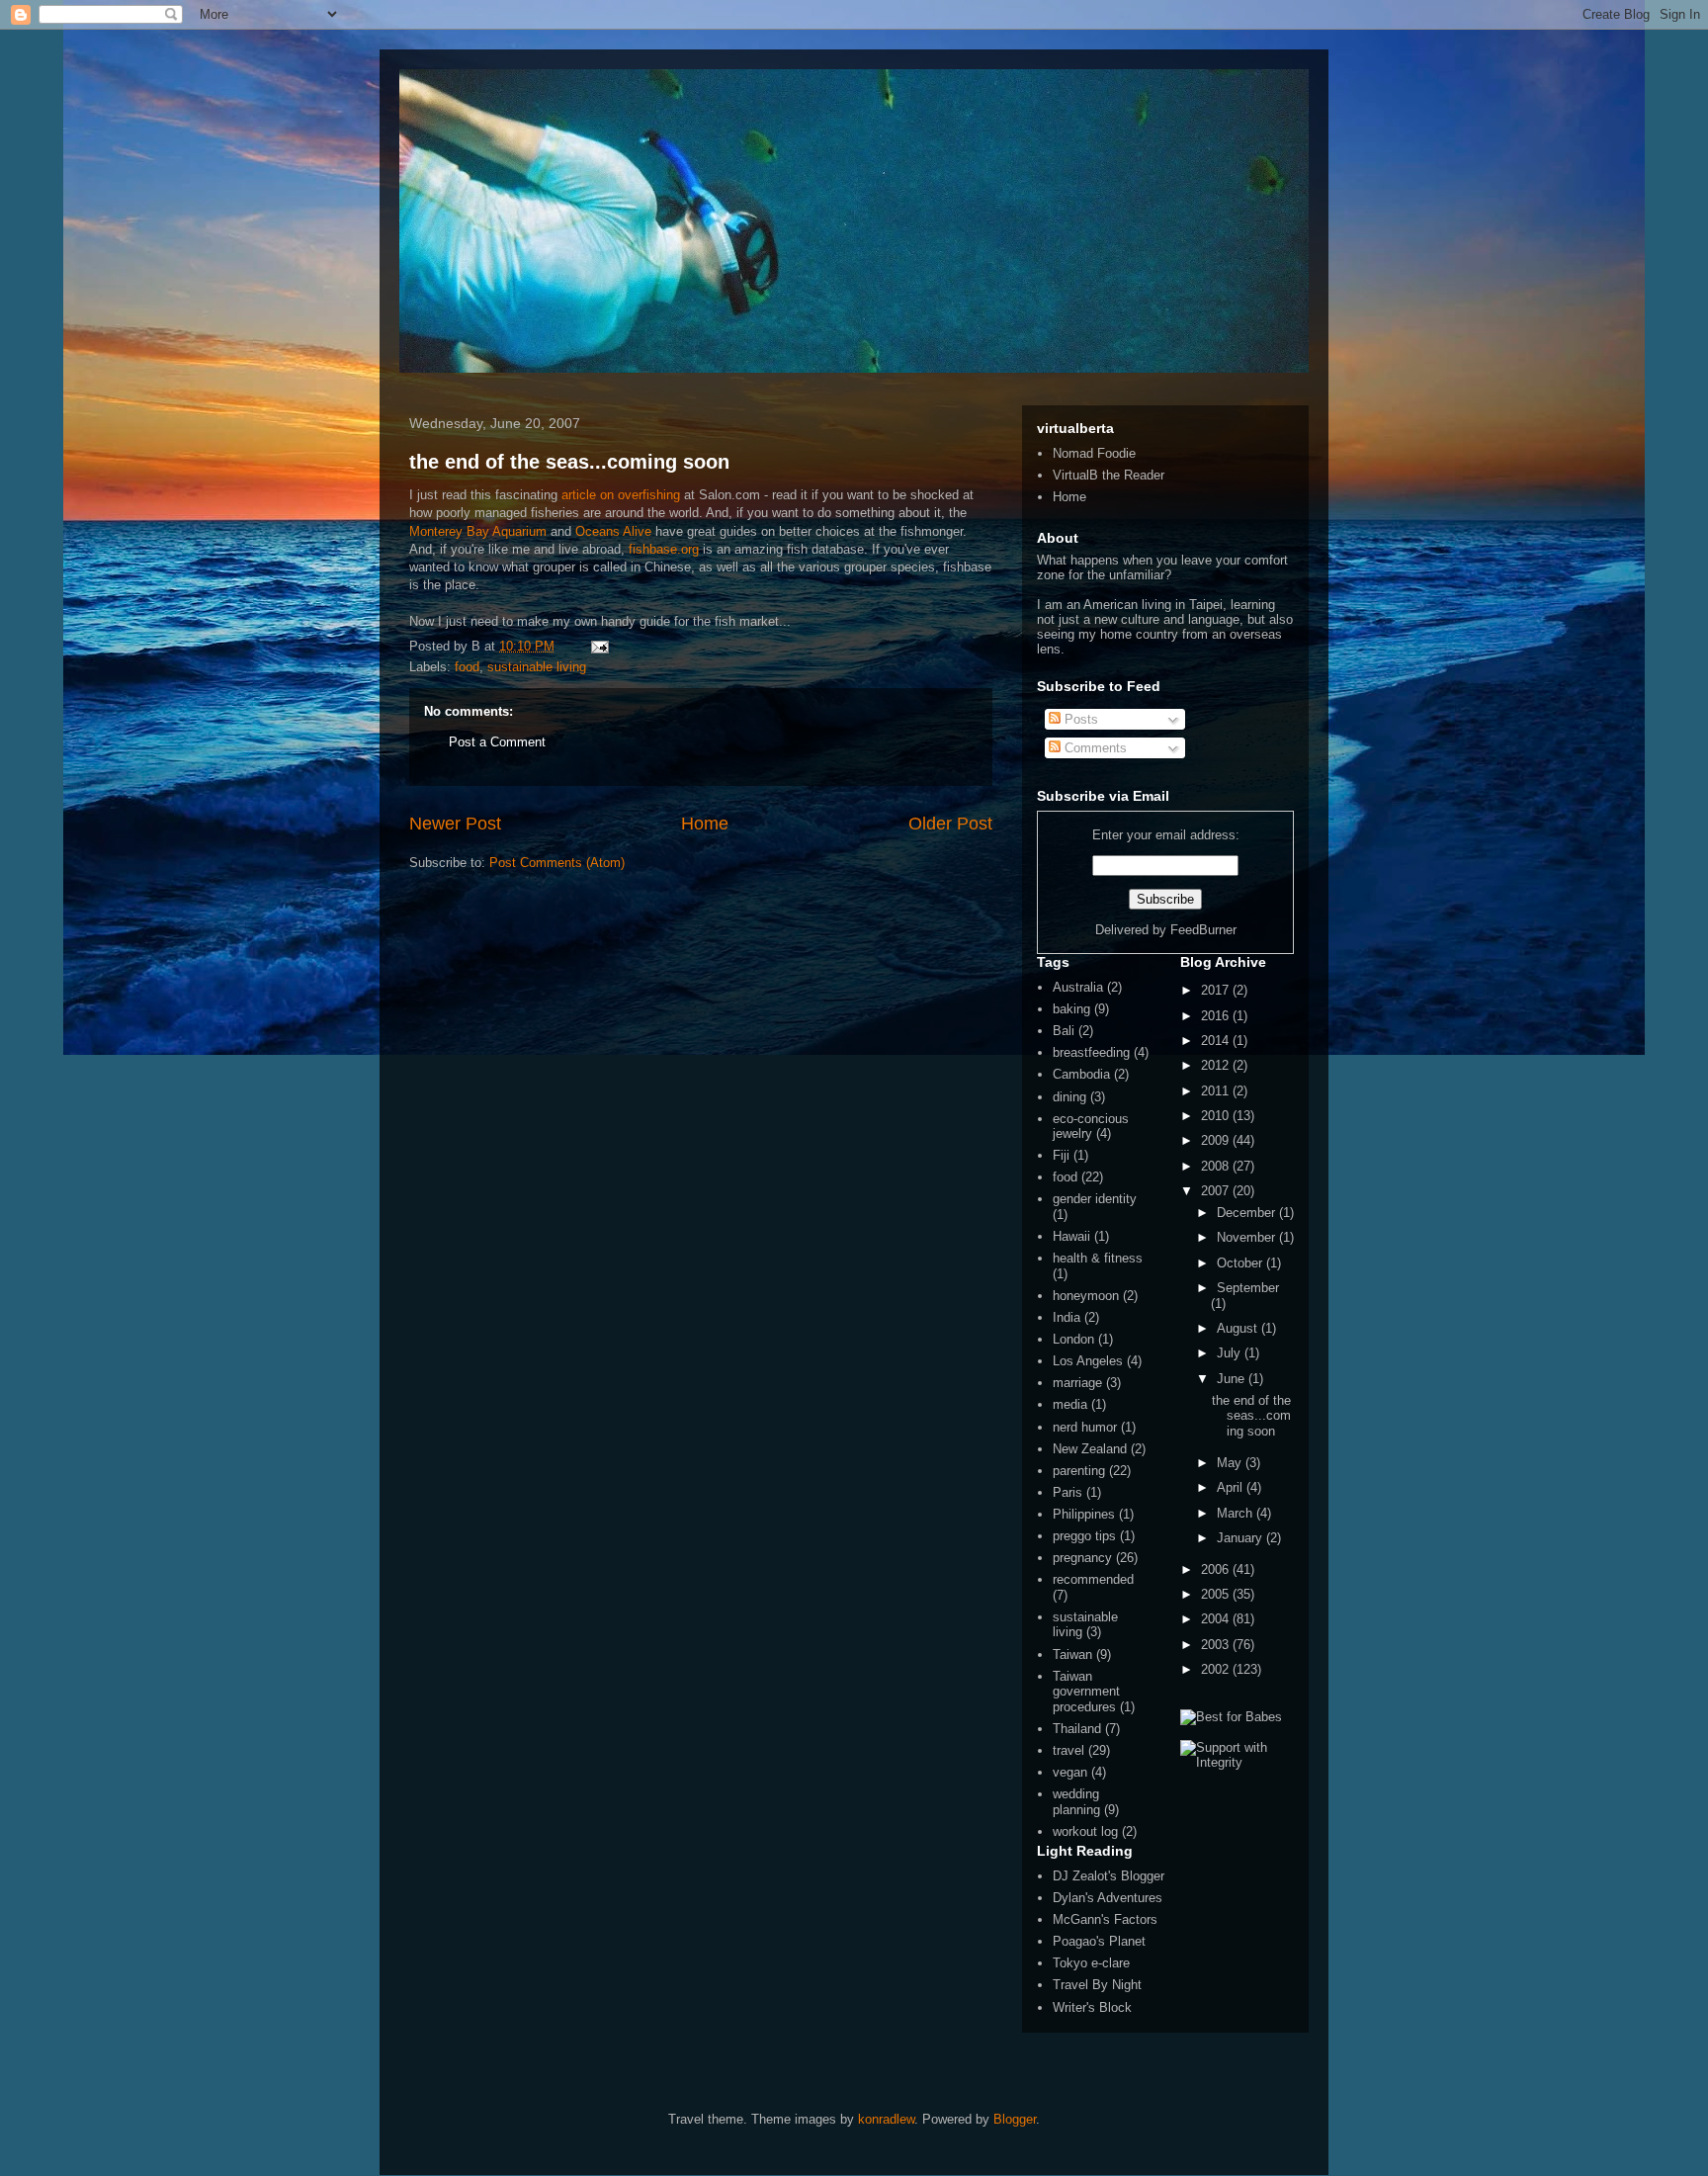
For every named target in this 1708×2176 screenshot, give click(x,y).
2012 (1217, 1065)
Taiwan (1072, 1654)
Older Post (950, 824)
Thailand (1077, 1729)
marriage (1077, 1383)
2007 (1217, 1191)
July (1231, 1353)
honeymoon (1086, 1296)
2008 (1217, 1166)
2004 (1217, 1619)
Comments (1094, 748)
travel (1068, 1750)
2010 (1217, 1116)
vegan (1070, 1772)
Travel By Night (1097, 1985)
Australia (1078, 987)
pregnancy (1082, 1558)
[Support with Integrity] (1237, 1762)
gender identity (1095, 1199)
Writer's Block (1092, 2007)
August (1239, 1328)
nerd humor (1085, 1427)
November (1248, 1237)
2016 (1217, 1016)
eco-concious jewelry (1091, 1127)
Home (705, 824)
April (1232, 1487)
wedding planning (1076, 1802)
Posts (1079, 719)
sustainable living (537, 667)
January (1241, 1538)
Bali (1064, 1031)
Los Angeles (1088, 1361)
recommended (1093, 1579)
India (1067, 1317)
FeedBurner (1203, 930)
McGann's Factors (1105, 1919)
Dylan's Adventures (1108, 1898)
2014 (1217, 1041)
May (1231, 1463)
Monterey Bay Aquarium (478, 531)
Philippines (1084, 1514)
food (467, 667)
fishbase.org (664, 549)
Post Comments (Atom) (557, 863)
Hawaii (1071, 1236)
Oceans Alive (613, 531)
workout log (1085, 1831)
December (1248, 1213)
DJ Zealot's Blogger (1109, 1876)
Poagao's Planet (1099, 1941)
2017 (1217, 990)
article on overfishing (621, 495)
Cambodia (1081, 1074)
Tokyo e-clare (1091, 1963)
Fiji (1061, 1155)
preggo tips (1084, 1536)
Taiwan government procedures (1086, 1692)
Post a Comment (497, 742)
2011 (1217, 1091)
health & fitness (1098, 1258)
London (1073, 1339)
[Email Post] (597, 646)
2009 (1217, 1140)
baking (1071, 1009)
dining (1069, 1097)
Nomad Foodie (1094, 453)
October (1241, 1263)
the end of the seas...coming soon (569, 462)
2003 (1217, 1645)
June (1233, 1379)
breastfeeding (1091, 1052)
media (1070, 1404)
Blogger (1015, 2119)
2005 (1217, 1594)
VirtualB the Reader (1109, 475)
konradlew (886, 2119)
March (1237, 1513)
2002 (1217, 1669)
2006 (1217, 1569)
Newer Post (455, 824)
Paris (1067, 1492)
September (1248, 1288)
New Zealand (1090, 1449)
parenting (1079, 1471)
